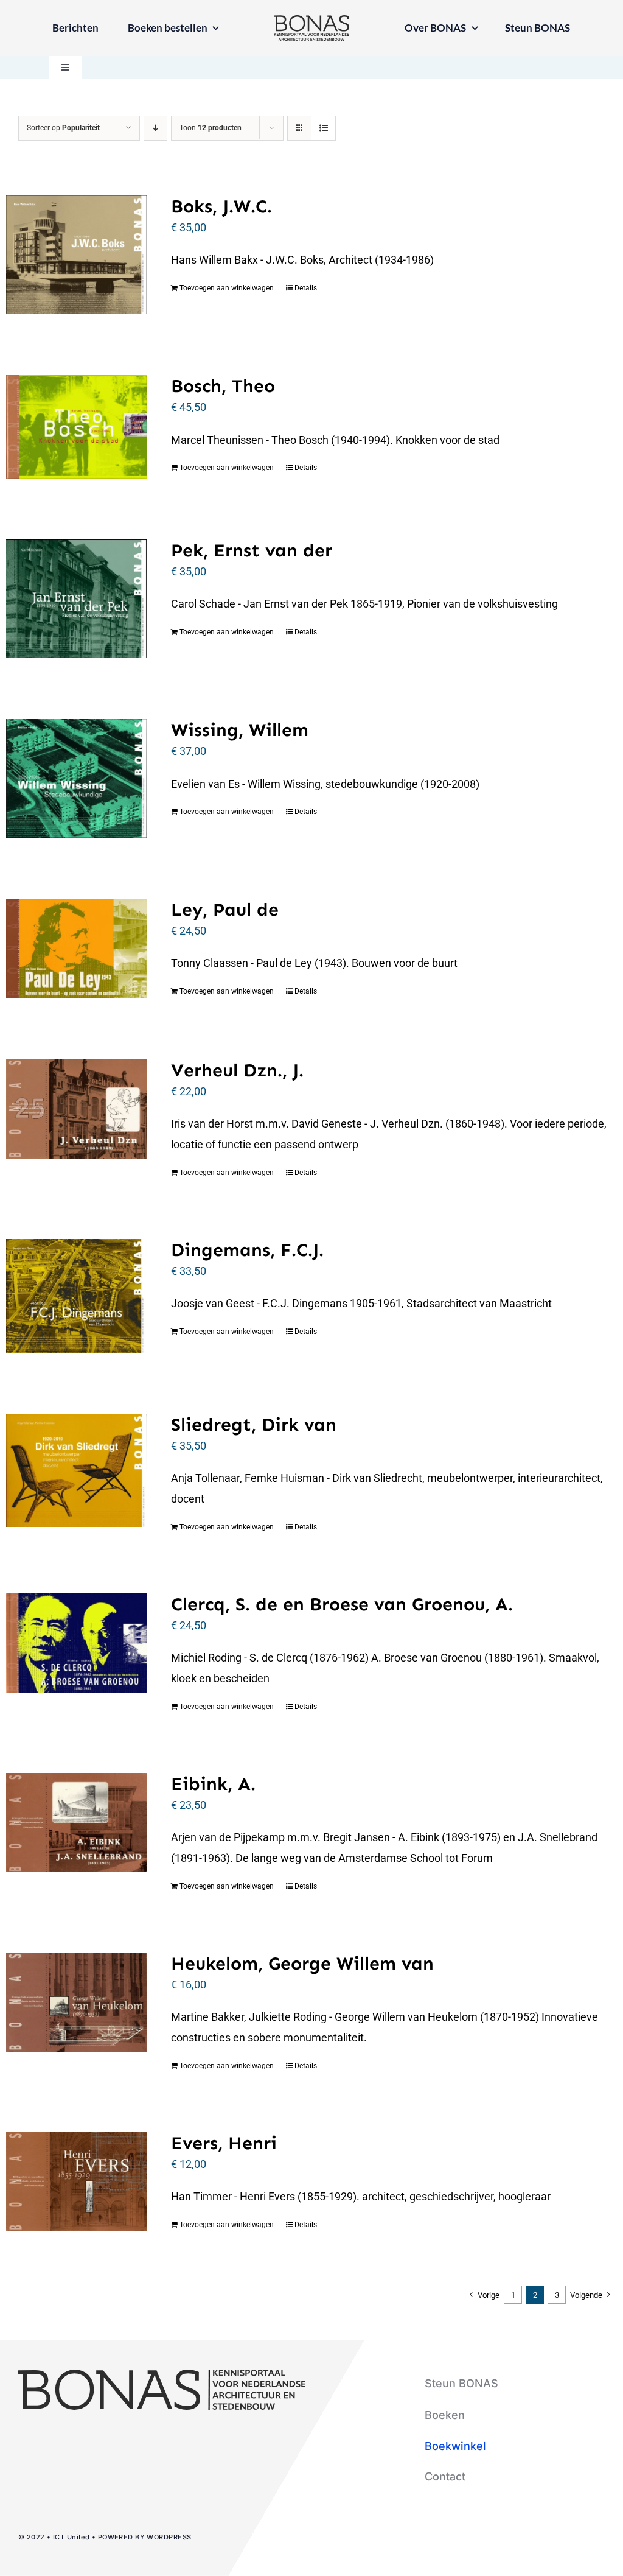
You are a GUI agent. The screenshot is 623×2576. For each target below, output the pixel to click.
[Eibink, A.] (76, 1823)
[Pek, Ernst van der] (76, 599)
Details (306, 288)
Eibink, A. (213, 1784)
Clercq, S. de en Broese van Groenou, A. (342, 1604)
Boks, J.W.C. (221, 206)
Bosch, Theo (223, 386)
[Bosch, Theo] (76, 426)
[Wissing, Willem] (76, 778)
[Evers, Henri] (76, 2182)
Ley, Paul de (225, 910)
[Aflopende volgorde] (155, 128)
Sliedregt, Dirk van (254, 1425)
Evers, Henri (224, 2143)
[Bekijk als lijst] (323, 128)
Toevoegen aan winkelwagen (227, 288)
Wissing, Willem (240, 730)
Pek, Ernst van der (252, 550)
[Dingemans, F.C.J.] (76, 1296)
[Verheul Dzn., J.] (76, 1109)
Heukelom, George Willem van (302, 1964)
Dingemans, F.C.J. (247, 1250)
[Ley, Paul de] (76, 949)
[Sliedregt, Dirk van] (76, 1470)
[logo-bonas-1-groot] (311, 20)
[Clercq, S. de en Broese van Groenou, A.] (76, 1643)
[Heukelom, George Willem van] (76, 2002)
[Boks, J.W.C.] (76, 255)
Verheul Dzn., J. (237, 1070)
